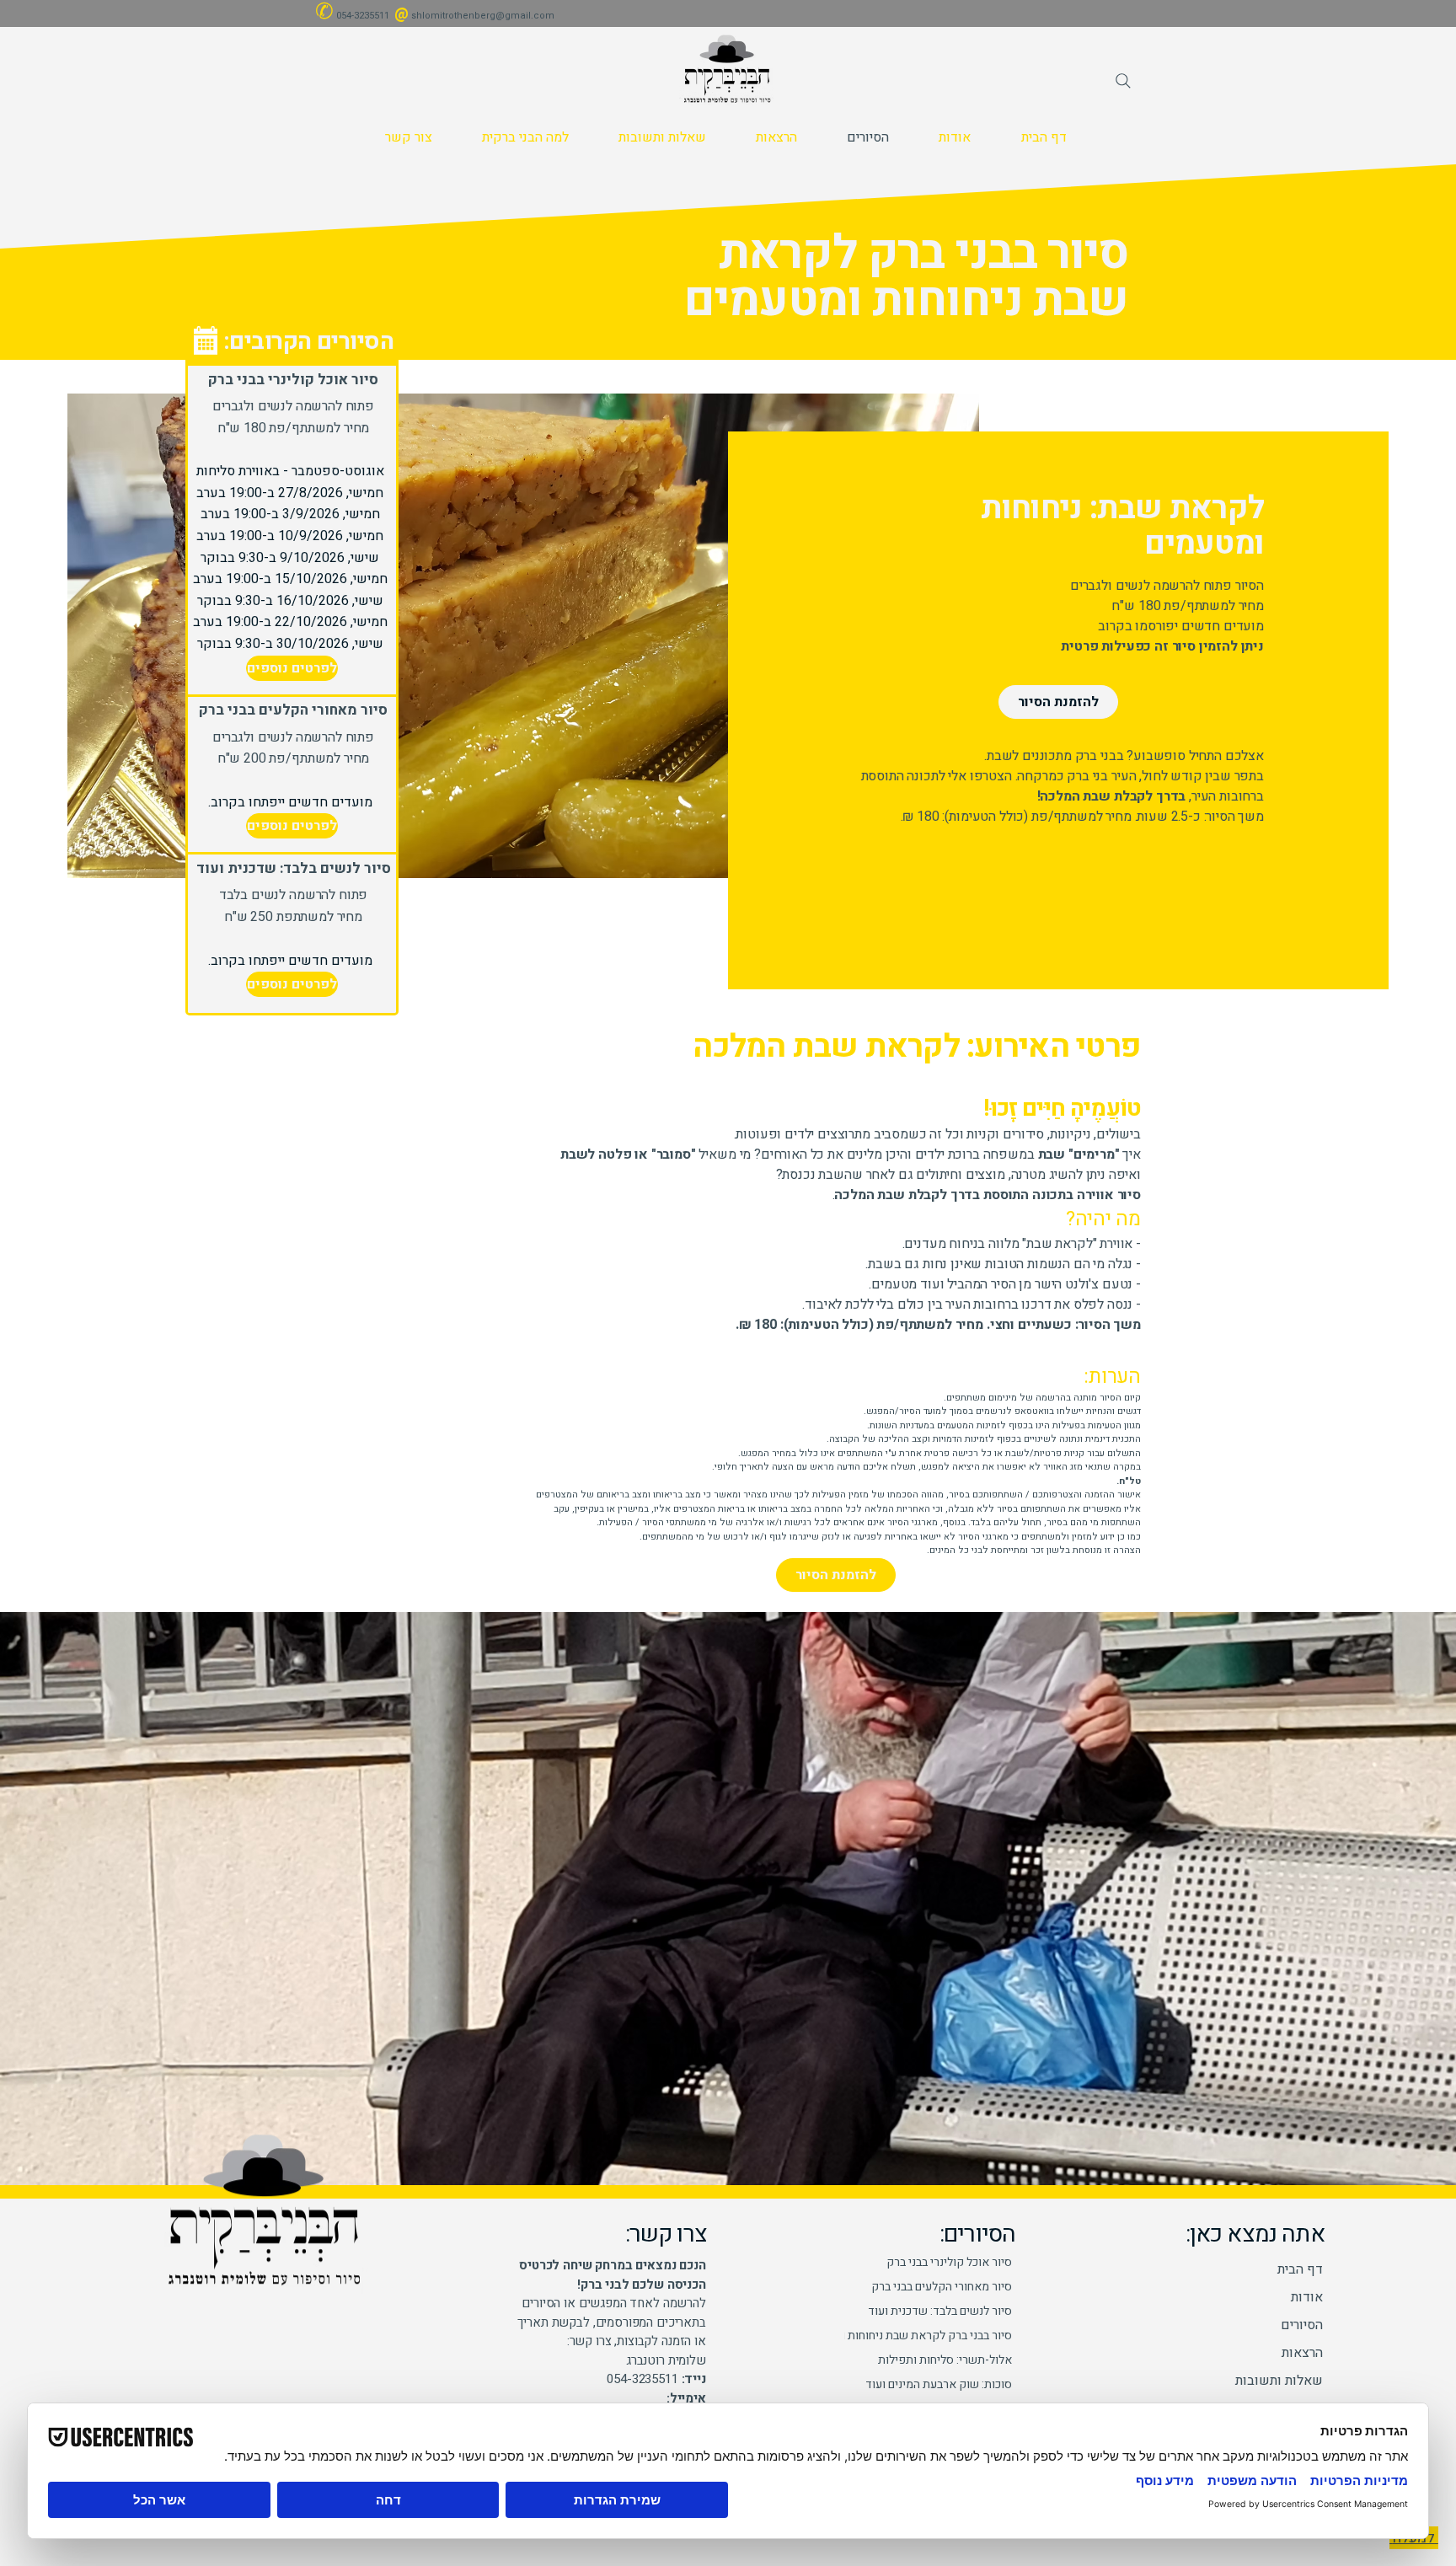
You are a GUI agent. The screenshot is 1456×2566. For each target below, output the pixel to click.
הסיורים (1302, 2325)
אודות (1307, 2297)
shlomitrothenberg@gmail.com (483, 16)
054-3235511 (363, 16)
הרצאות (1302, 2353)
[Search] (1123, 81)
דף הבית (1300, 2269)
